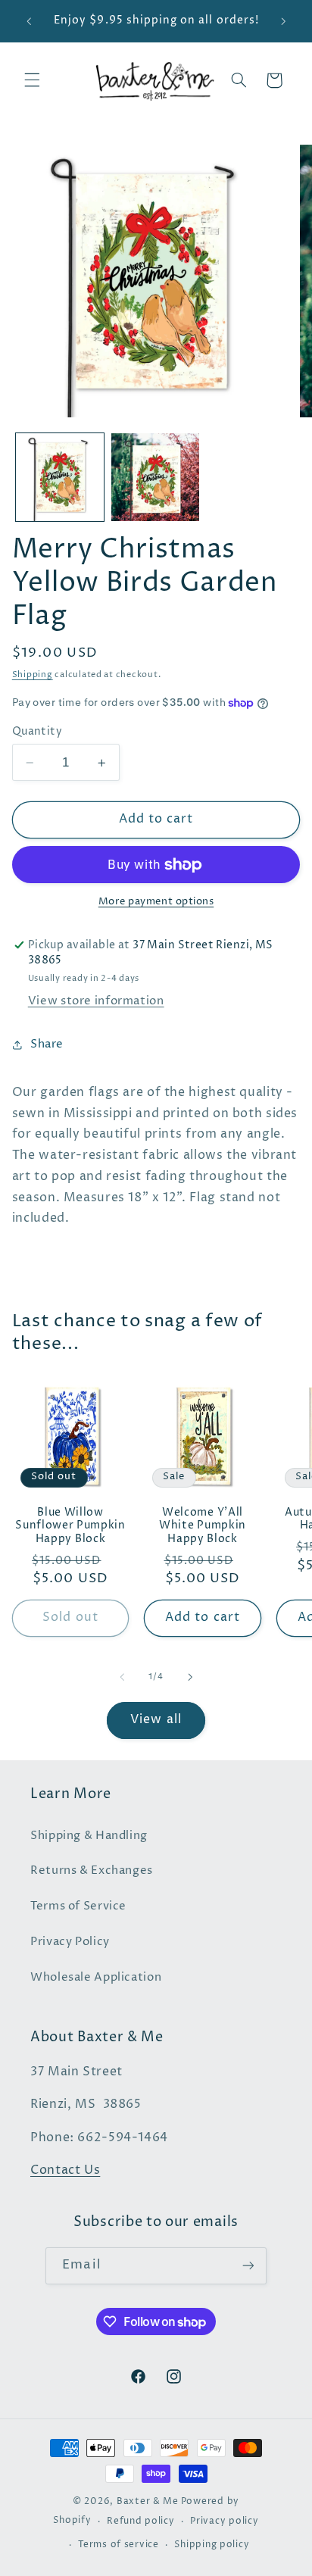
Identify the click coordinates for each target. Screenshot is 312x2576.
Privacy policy (224, 2521)
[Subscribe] (248, 2266)
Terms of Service (78, 1906)
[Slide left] (122, 1678)
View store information (96, 1001)
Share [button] (47, 1044)
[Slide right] (190, 1678)
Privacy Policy (70, 1942)
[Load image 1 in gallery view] (60, 477)
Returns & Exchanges (92, 1871)
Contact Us (65, 2170)
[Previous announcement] (29, 21)
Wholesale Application (96, 1978)
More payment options (156, 902)
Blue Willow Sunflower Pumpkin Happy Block (70, 1526)
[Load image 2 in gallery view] (155, 477)
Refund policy (141, 2521)
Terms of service (119, 2545)
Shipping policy (212, 2545)
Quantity (37, 732)
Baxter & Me (148, 2502)
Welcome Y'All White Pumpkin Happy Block (203, 1526)
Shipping (33, 675)
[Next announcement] (283, 21)
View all (156, 1720)
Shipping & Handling (89, 1836)
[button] (32, 80)
